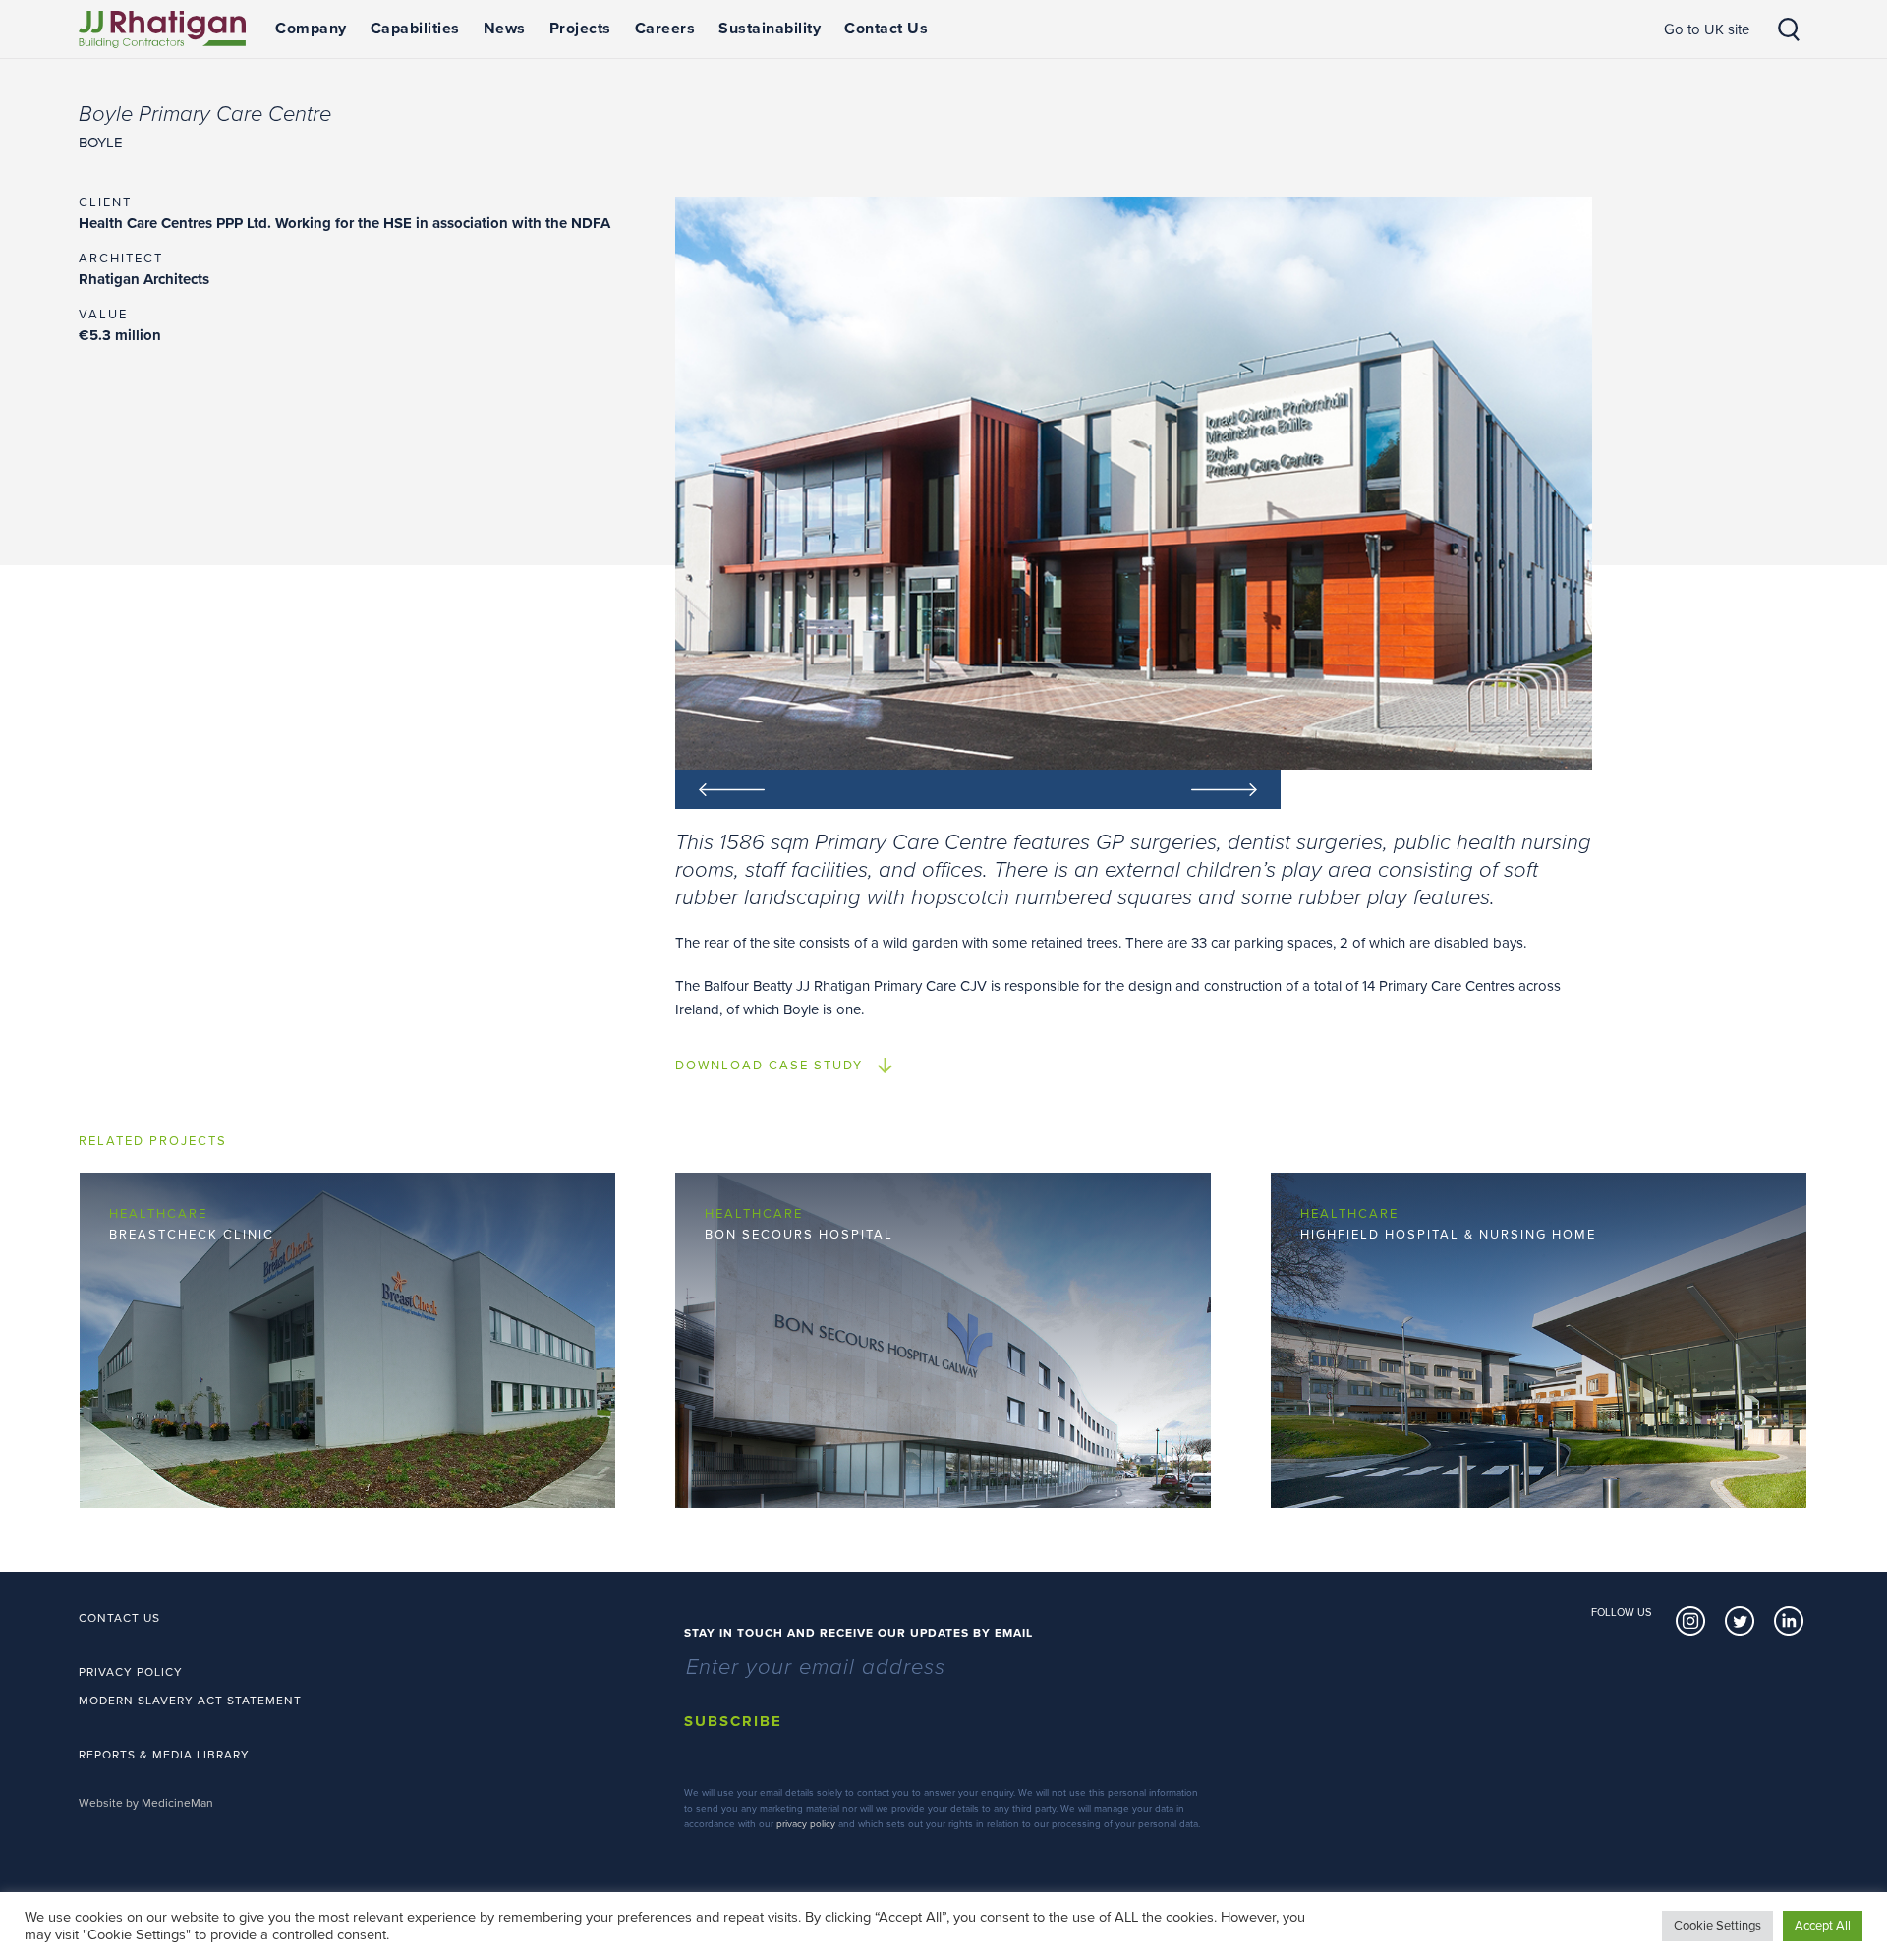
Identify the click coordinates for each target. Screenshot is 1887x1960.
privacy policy (806, 1824)
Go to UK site (1707, 29)
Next (1129, 789)
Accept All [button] (1823, 1926)
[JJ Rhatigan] (162, 29)
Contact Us (886, 29)
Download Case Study (769, 1066)
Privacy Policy (131, 1672)
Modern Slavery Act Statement (190, 1701)
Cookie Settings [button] (1717, 1926)
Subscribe (733, 1721)
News (505, 29)
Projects (580, 29)
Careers (665, 29)
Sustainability (770, 29)
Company (311, 29)
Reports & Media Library (164, 1755)
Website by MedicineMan (146, 1803)
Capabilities (415, 29)
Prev (827, 789)
